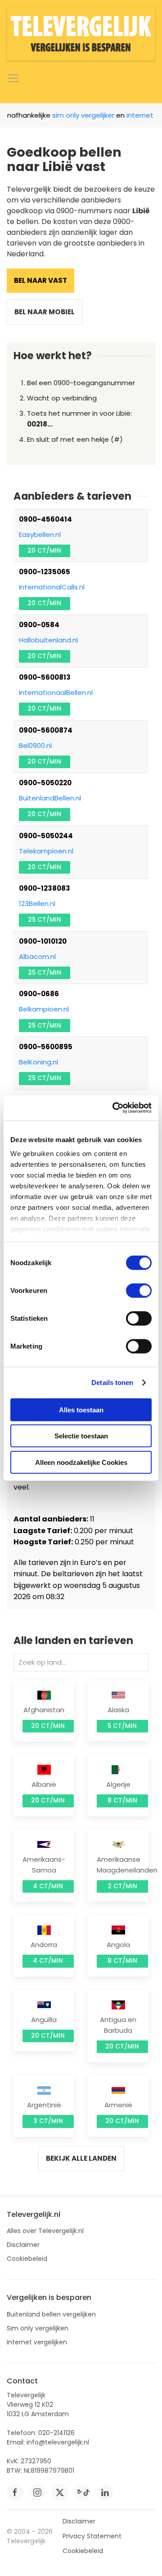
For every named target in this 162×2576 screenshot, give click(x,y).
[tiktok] (82, 2492)
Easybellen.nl (40, 534)
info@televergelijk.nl (58, 2442)
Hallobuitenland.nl (48, 640)
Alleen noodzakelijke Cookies (81, 1462)
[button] (13, 79)
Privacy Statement (92, 2536)
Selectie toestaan (81, 1436)
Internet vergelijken (37, 2342)
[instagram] (37, 2492)
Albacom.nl (37, 956)
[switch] (139, 1290)
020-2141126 (56, 2433)
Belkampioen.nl (44, 1009)
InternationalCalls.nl (52, 587)
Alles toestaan (81, 1409)
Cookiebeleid (27, 2259)
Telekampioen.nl (46, 851)
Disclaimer (23, 2245)
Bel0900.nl (35, 745)
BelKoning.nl (38, 1062)
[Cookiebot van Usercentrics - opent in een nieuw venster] (114, 1108)
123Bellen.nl (37, 903)
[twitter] (60, 2492)
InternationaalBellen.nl (56, 692)
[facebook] (15, 2492)
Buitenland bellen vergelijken (51, 2314)
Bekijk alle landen (81, 2158)
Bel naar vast (40, 280)
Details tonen (112, 1383)
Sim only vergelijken (38, 2328)
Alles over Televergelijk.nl (45, 2231)
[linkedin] (105, 2492)
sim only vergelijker (77, 115)
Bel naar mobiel (45, 312)
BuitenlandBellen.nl (50, 798)
